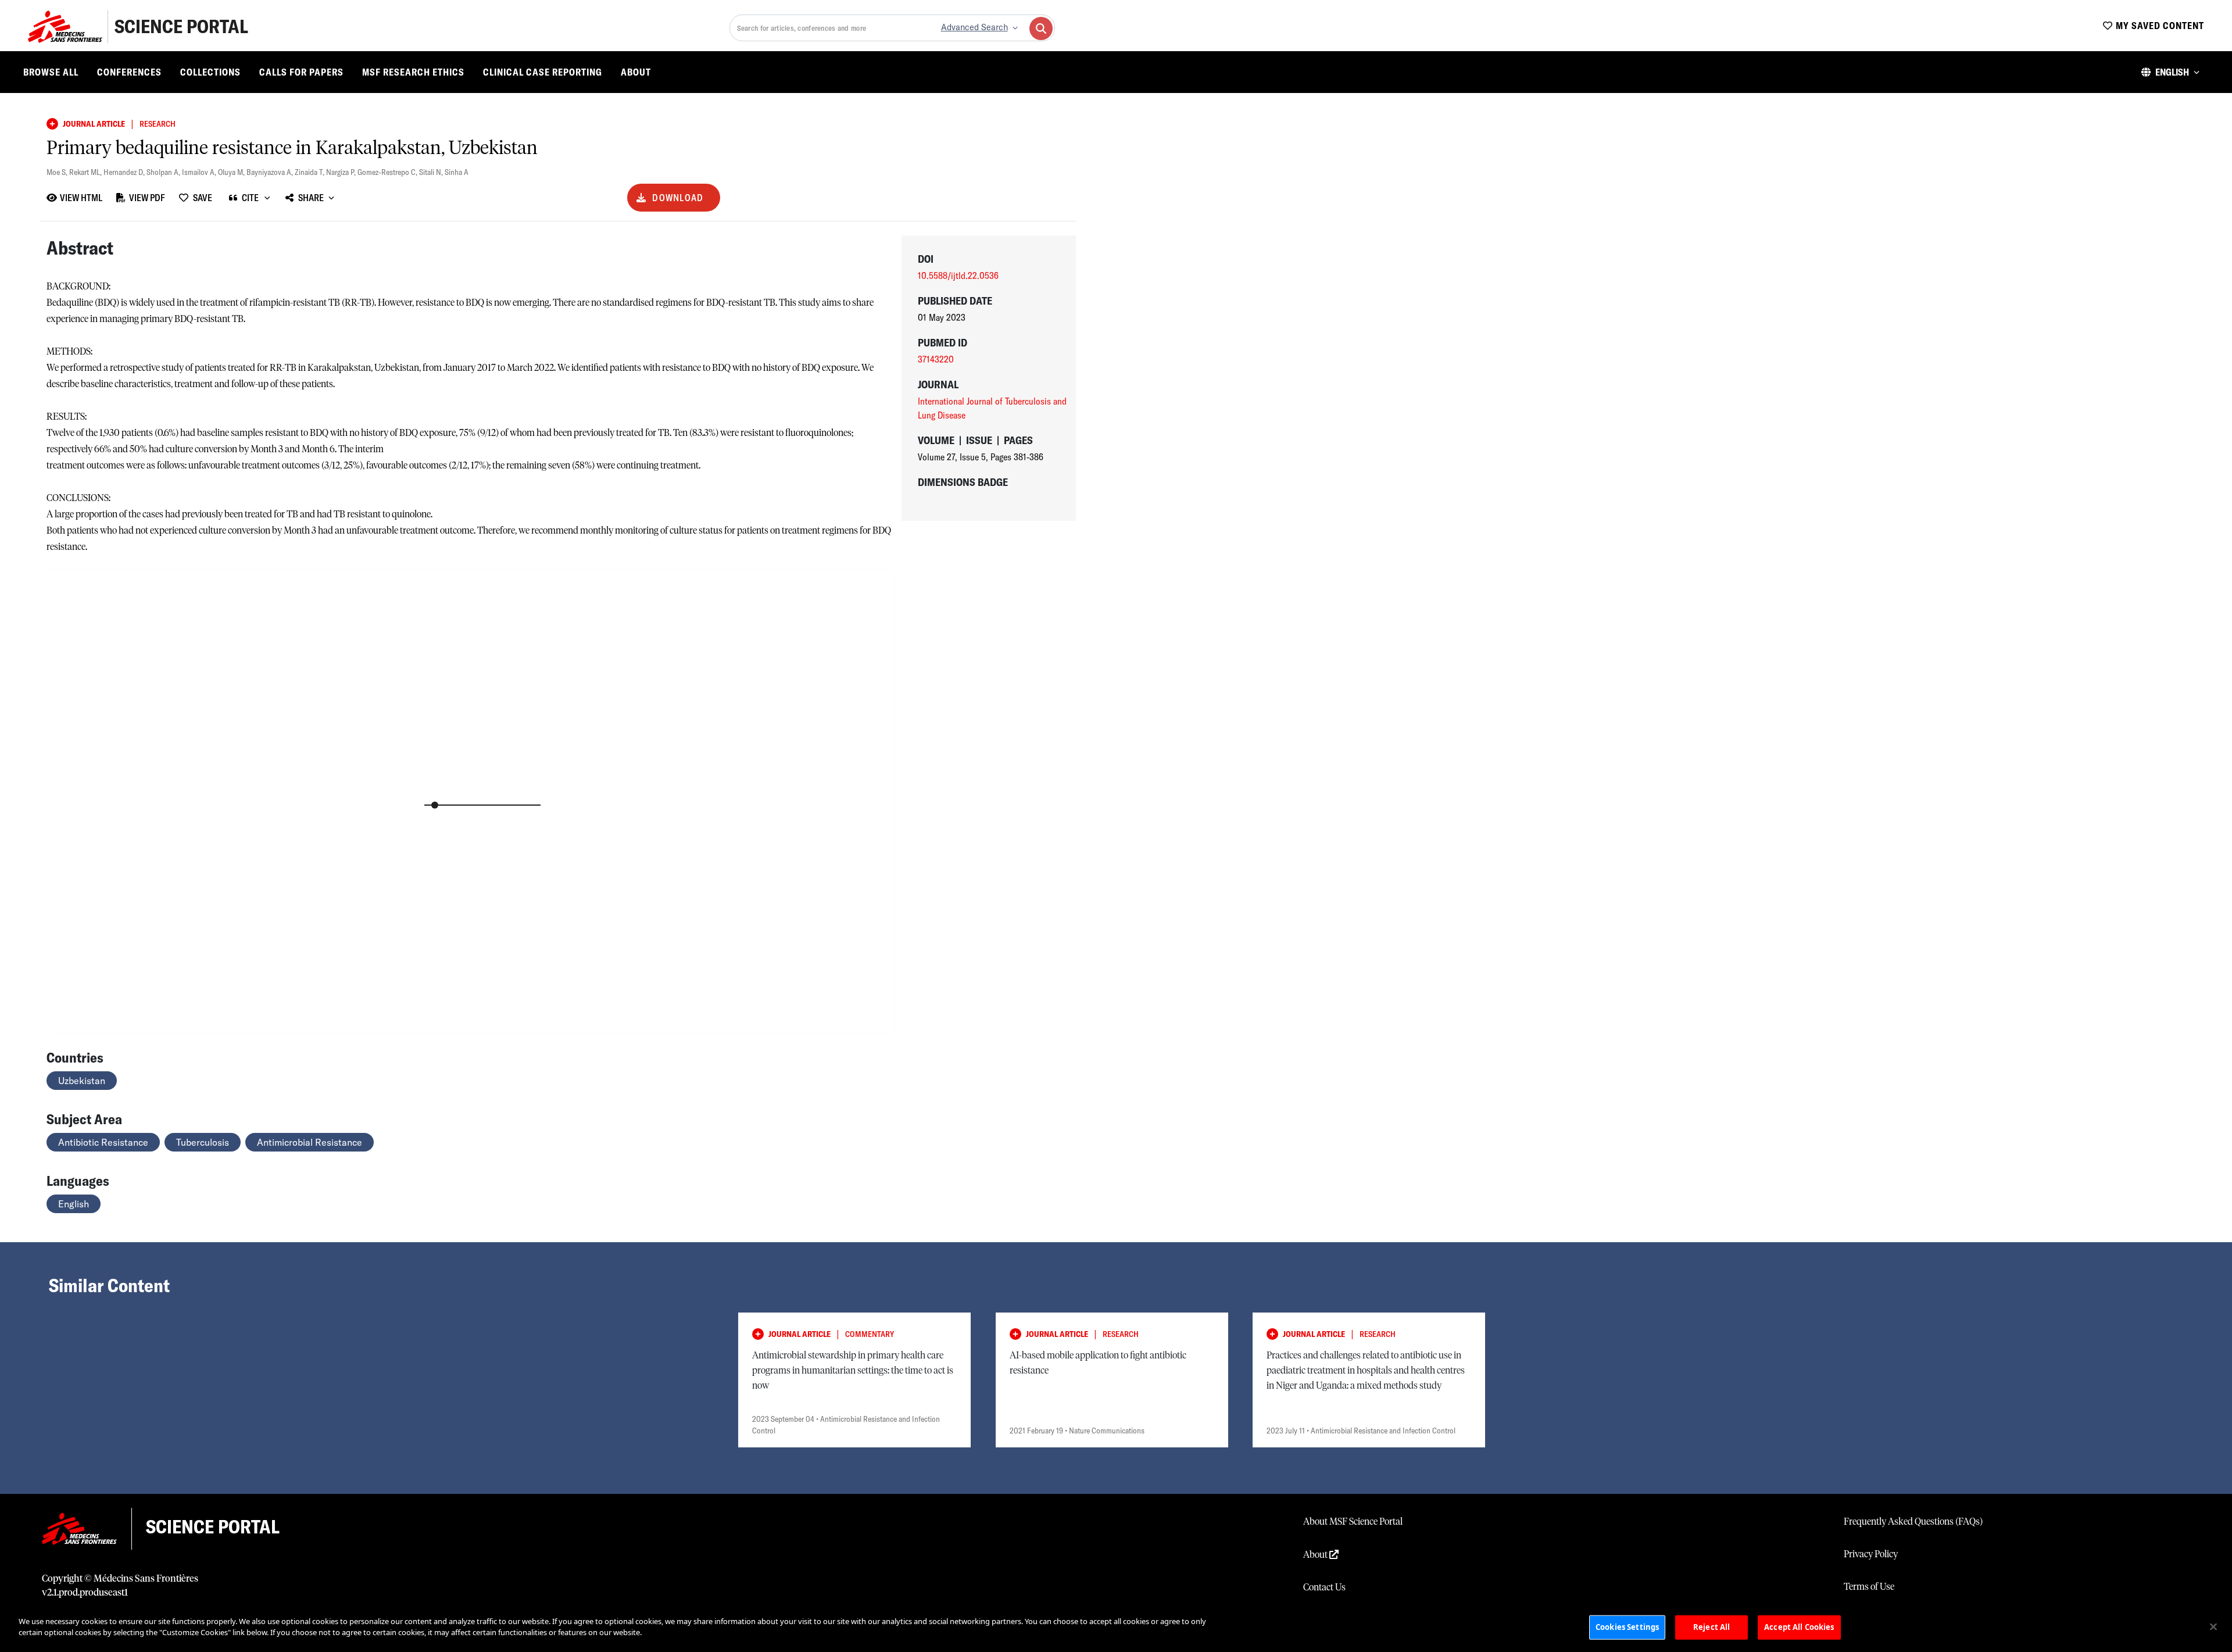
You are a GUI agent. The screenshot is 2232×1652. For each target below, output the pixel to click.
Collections (210, 72)
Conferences (129, 72)
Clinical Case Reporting (543, 72)
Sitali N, (432, 172)
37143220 (936, 359)
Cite (250, 198)
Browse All (51, 72)
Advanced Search (974, 27)
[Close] (2213, 1626)
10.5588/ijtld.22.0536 (958, 276)
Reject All (1711, 1627)
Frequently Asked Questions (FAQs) (1913, 1522)
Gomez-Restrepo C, (388, 172)
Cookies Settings (1627, 1627)
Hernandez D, (125, 172)
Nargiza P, (342, 172)
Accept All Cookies (1799, 1627)
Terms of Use (1869, 1587)
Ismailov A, (200, 172)
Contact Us (1324, 1587)
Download (678, 198)
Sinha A (457, 172)
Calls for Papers (301, 72)
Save (203, 198)
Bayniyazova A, (271, 172)
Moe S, (58, 172)
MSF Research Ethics (413, 72)
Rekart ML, (86, 172)
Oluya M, (232, 172)
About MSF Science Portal (1353, 1522)
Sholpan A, (164, 172)
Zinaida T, (310, 172)
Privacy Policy (1871, 1554)
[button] (2170, 72)
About (636, 72)
